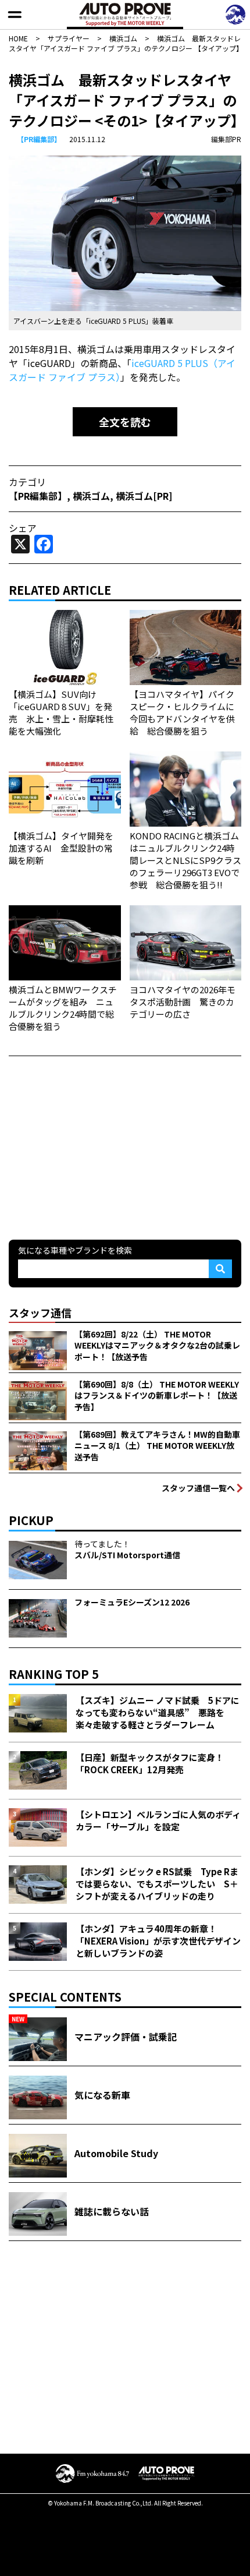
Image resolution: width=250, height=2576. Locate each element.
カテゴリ (27, 482)
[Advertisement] (96, 1146)
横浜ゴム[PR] (144, 496)
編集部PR (226, 139)
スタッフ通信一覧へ (198, 1488)
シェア (23, 528)
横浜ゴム (91, 496)
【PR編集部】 (39, 139)
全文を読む (125, 422)
